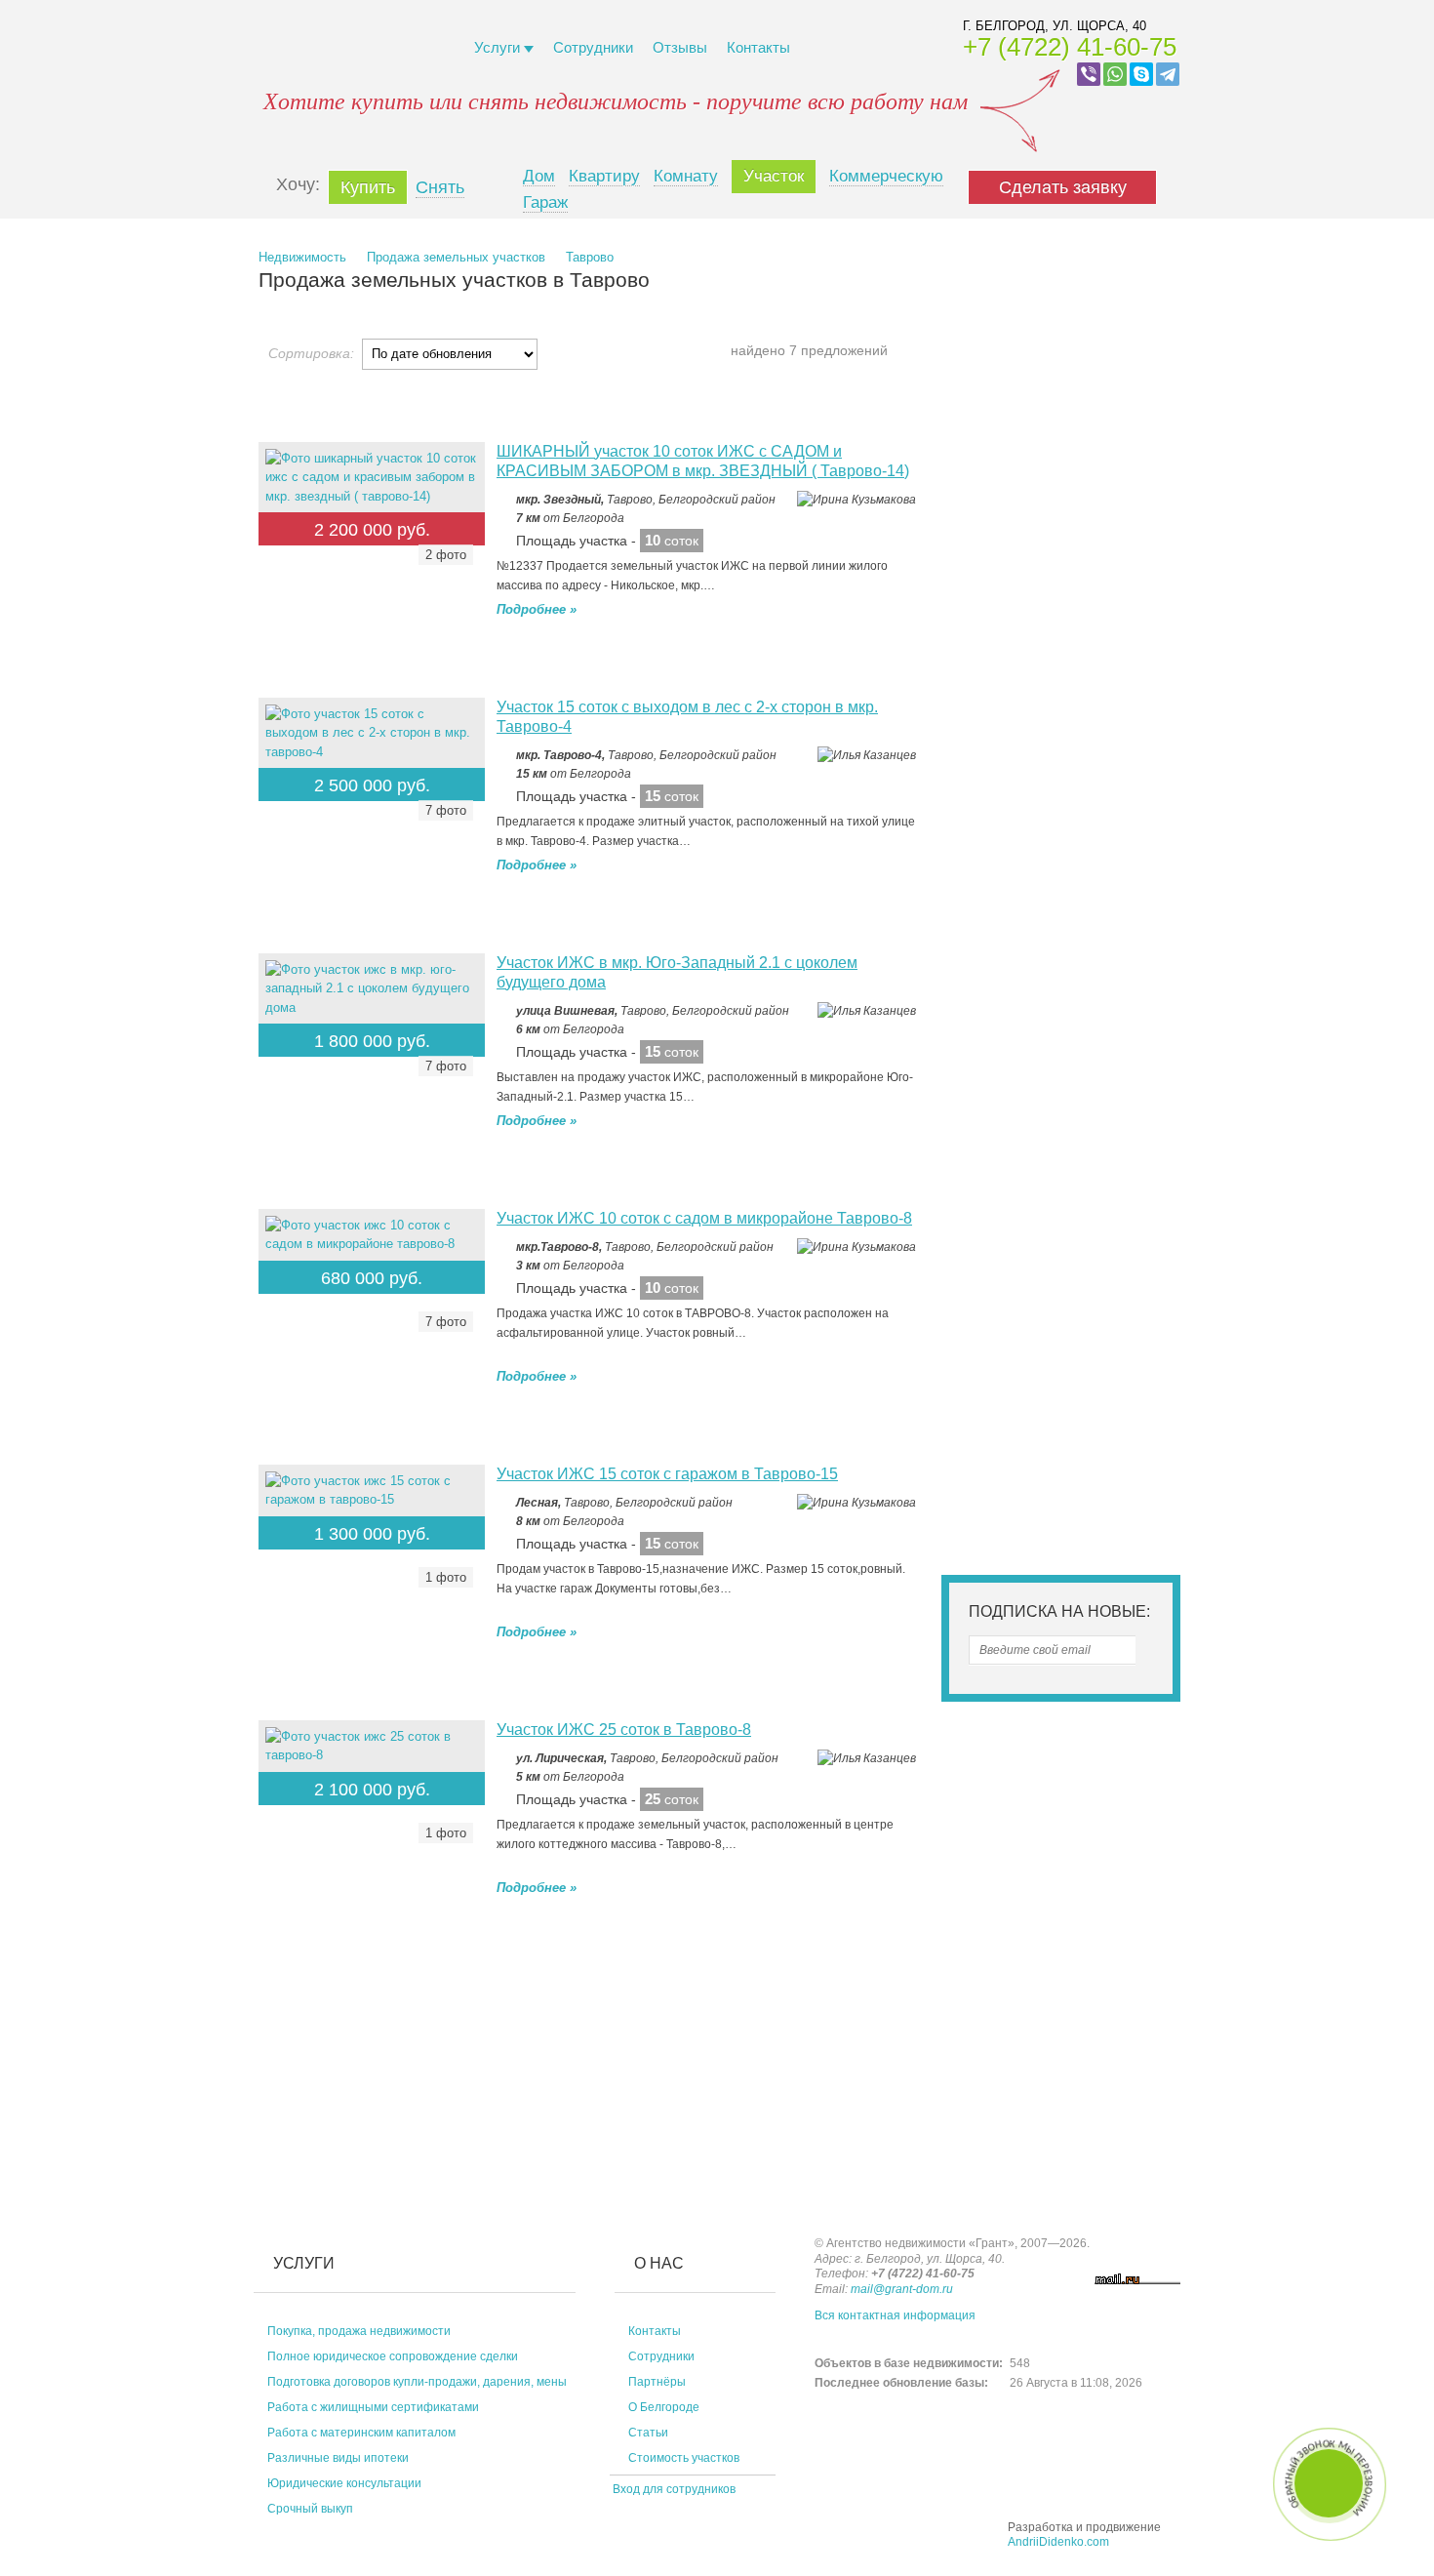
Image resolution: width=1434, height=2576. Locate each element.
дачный (984, 528)
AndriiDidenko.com (1058, 2542)
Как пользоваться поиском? (1038, 354)
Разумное (1000, 1109)
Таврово (590, 257)
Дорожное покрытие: (1040, 1297)
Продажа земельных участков (456, 257)
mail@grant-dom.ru (902, 2289)
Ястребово (1103, 1006)
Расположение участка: (1051, 1216)
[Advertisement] (415, 1983)
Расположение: (1019, 768)
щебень (1077, 1328)
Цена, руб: (1002, 576)
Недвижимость (302, 257)
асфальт (989, 1328)
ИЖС (1112, 460)
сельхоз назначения (1057, 510)
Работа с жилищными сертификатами (373, 2407)
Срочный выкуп (310, 2509)
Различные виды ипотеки (338, 2458)
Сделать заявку (1063, 187)
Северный (1065, 819)
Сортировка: (311, 353)
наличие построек (1072, 1417)
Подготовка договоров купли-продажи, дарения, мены (417, 2382)
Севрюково (1058, 985)
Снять (440, 187)
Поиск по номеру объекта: (1056, 280)
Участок (774, 176)
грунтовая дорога (1013, 1345)
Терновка (1053, 1067)
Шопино (1049, 943)
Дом (539, 176)
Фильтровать (1061, 1497)
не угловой (1117, 1247)
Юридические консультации (344, 2483)
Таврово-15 (995, 882)
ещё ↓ (1102, 1167)
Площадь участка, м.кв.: (1055, 676)
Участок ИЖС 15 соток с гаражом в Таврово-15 (667, 1474)
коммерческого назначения (1078, 489)
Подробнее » (537, 609)
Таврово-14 (1100, 882)
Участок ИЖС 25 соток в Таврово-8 (624, 1730)
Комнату (686, 176)
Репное (992, 1006)
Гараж (545, 202)
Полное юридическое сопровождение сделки (393, 2356)
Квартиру (604, 176)
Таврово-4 (1126, 902)
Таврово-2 (1027, 923)
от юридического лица (1064, 1439)
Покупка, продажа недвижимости (359, 2331)
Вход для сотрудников (673, 2489)
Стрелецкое (1006, 1167)
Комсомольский (1018, 1088)
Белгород (1003, 799)
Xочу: (298, 184)
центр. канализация (1056, 1397)
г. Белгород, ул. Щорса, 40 (1055, 26)
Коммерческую (886, 176)
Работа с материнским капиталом (361, 2433)
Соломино (1001, 964)
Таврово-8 (1027, 902)
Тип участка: (1010, 459)
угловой (1023, 1247)
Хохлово (996, 1046)
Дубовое (999, 840)
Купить (368, 187)
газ (971, 1417)
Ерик (1040, 1150)
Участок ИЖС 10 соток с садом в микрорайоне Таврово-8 (704, 1218)
